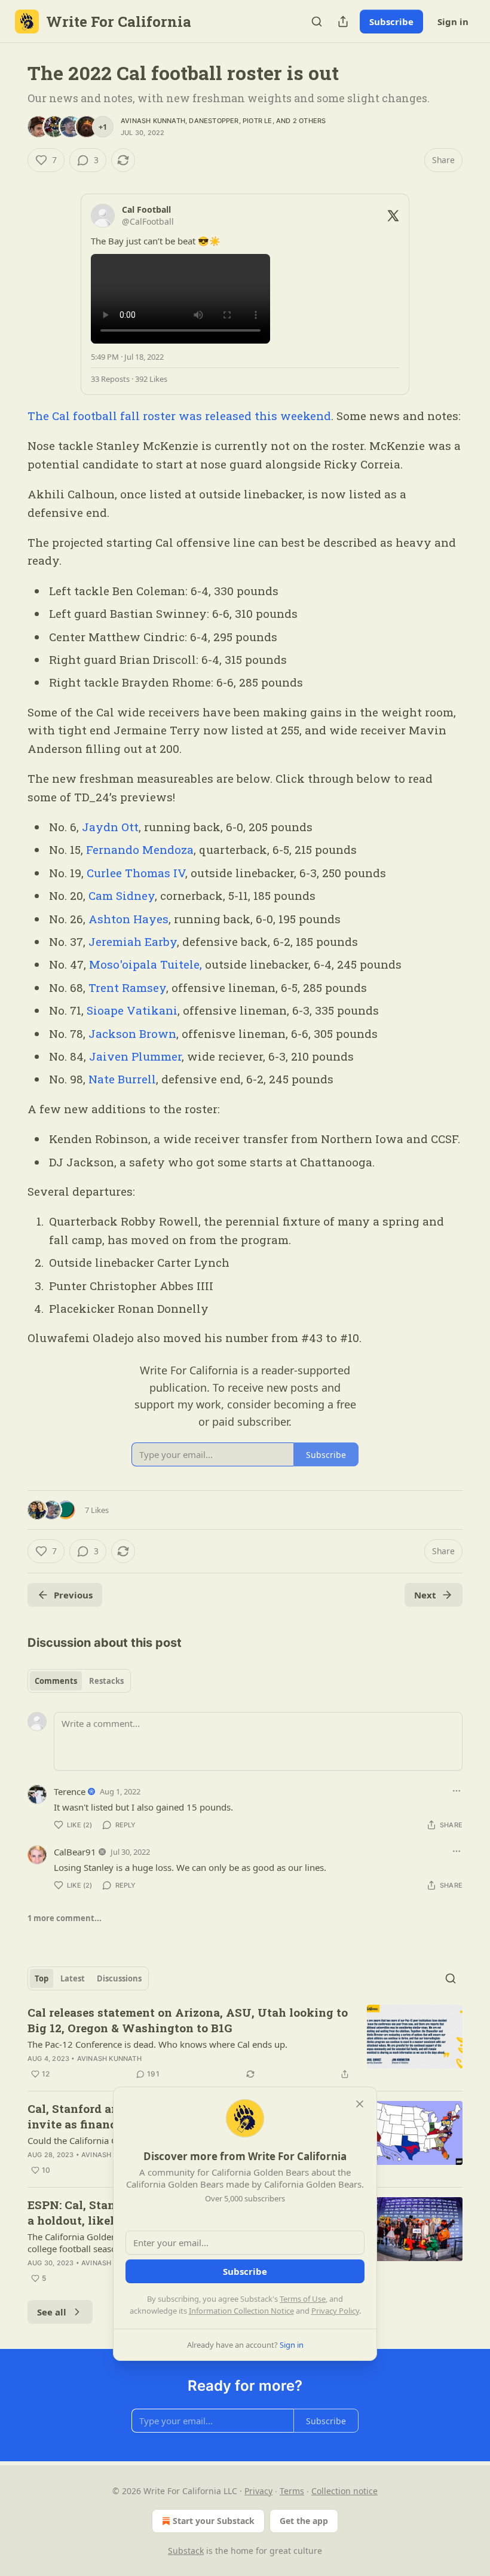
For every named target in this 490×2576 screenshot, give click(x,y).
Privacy (258, 2491)
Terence (70, 1791)
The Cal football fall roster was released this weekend (179, 416)
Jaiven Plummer (135, 1056)
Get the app (304, 2521)
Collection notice (344, 2491)
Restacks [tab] (106, 1681)
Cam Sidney (120, 895)
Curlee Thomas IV (136, 873)
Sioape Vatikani (132, 1010)
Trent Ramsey (127, 987)
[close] (360, 2104)
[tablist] (79, 1681)
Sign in (453, 22)
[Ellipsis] (457, 1791)
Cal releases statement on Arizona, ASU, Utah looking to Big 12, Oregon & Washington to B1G (188, 2020)
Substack (186, 2551)
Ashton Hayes (128, 919)
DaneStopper (214, 121)
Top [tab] (42, 1978)
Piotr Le (258, 121)
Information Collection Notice (241, 2311)
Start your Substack (214, 2521)
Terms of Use (303, 2299)
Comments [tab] (56, 1681)
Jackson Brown (132, 1033)
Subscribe (391, 22)
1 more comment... (65, 1918)
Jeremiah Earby (133, 941)
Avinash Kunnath (153, 121)
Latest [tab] (73, 1978)
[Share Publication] (343, 22)
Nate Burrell (122, 1079)
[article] (245, 2043)
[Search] (317, 22)
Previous (73, 1595)
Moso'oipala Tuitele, (146, 964)
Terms (292, 2491)
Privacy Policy (335, 2311)
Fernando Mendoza (140, 849)
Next (425, 1595)
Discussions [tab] (119, 1978)
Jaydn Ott (110, 827)
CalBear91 (75, 1852)
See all (52, 2312)
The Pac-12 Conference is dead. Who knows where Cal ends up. (157, 2044)
